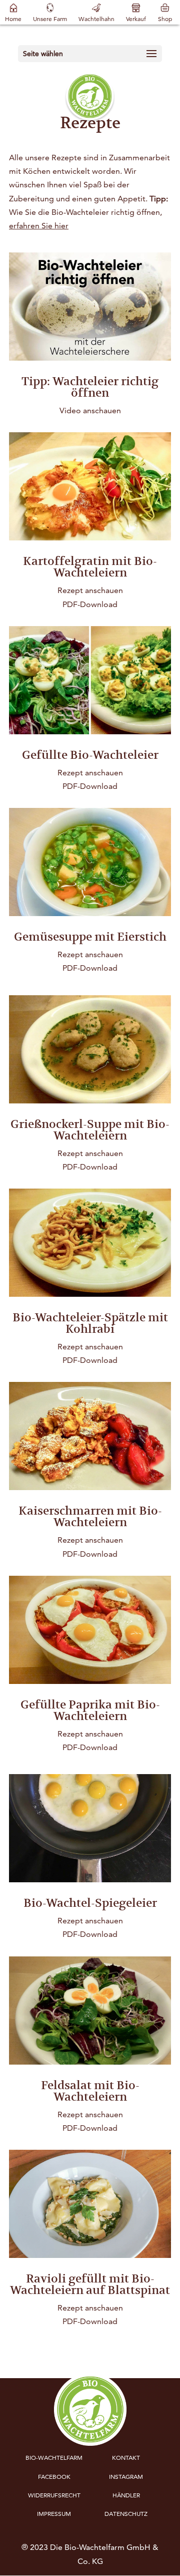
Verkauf (136, 19)
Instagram (126, 2477)
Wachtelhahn (96, 19)
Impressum (54, 2514)
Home (13, 19)
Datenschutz (126, 2514)
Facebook (54, 2477)
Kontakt (126, 2458)
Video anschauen (90, 410)
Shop (165, 19)
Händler (126, 2495)
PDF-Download (90, 604)
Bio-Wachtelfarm (54, 2458)
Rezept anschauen (90, 590)
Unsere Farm (50, 19)
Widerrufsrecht (54, 2495)
